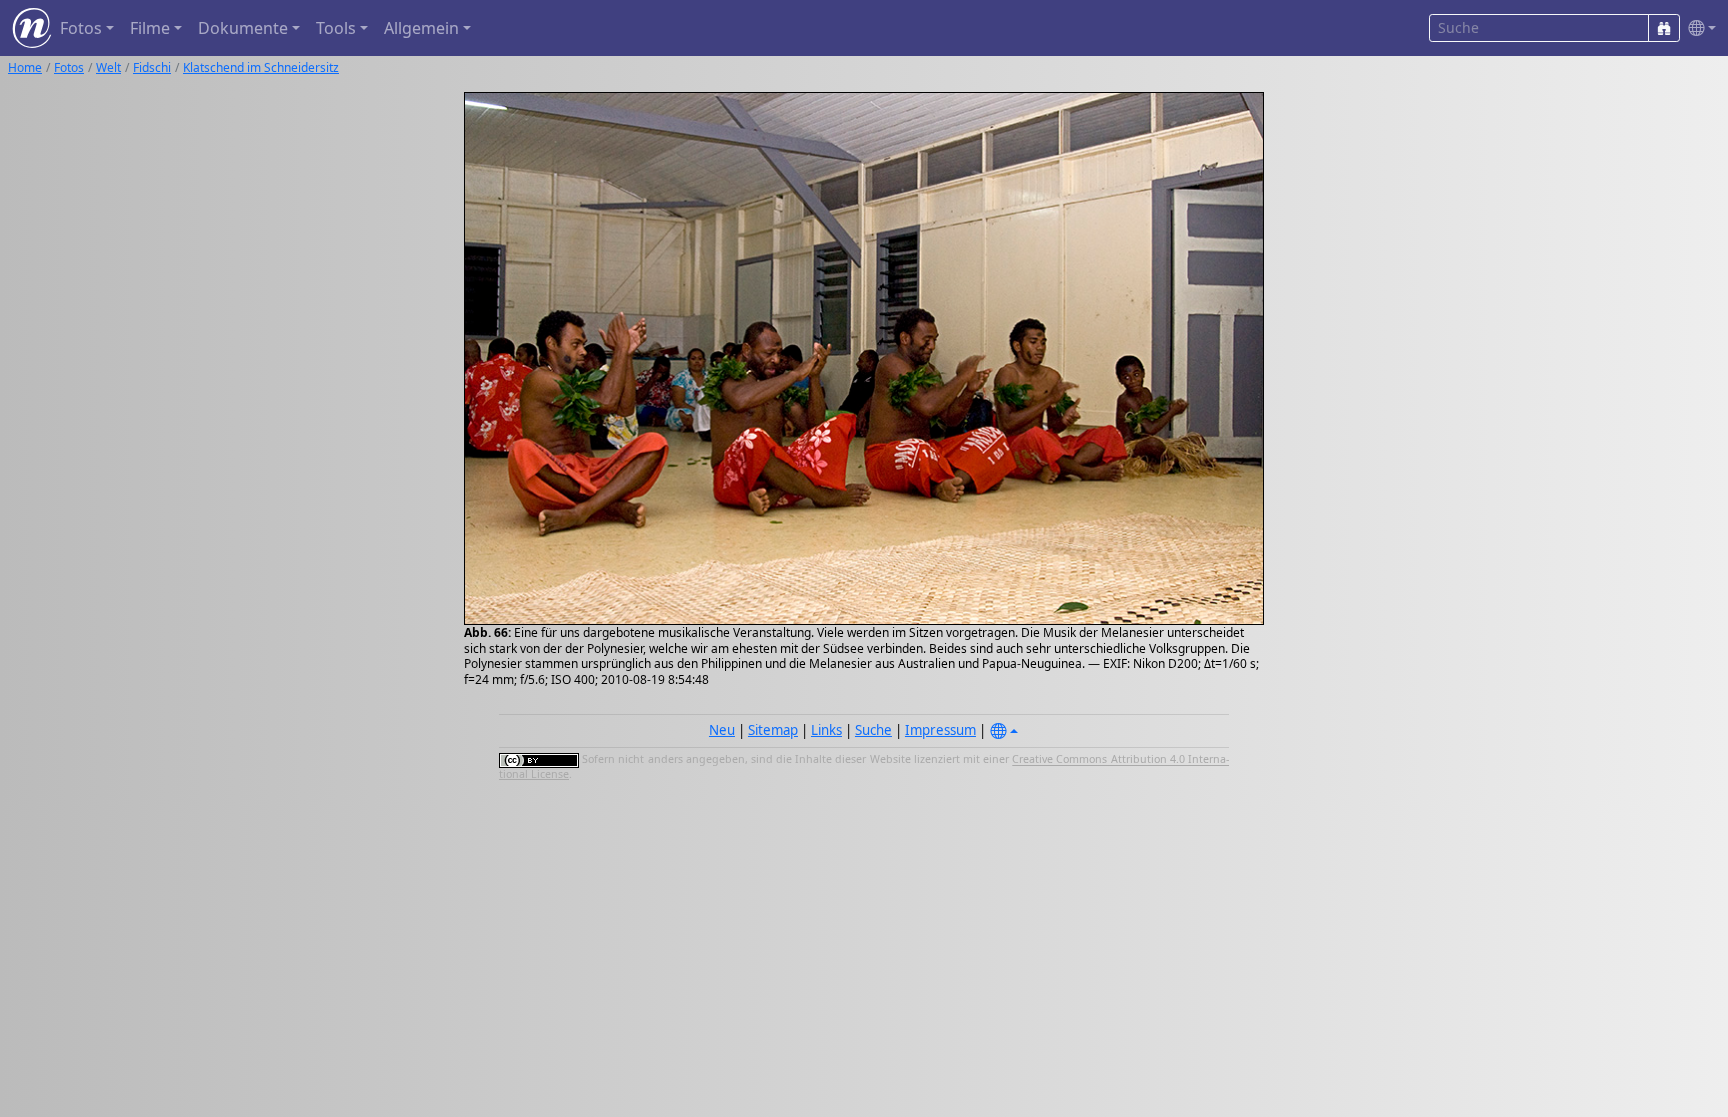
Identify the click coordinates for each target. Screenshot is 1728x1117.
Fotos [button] (81, 28)
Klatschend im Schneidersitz (261, 67)
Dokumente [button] (243, 28)
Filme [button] (150, 28)
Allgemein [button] (421, 28)
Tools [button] (336, 28)
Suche (873, 730)
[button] (1698, 28)
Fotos (69, 67)
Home (25, 67)
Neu (722, 730)
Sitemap (773, 730)
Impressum (940, 730)
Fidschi (152, 67)
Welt (108, 67)
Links (826, 730)
